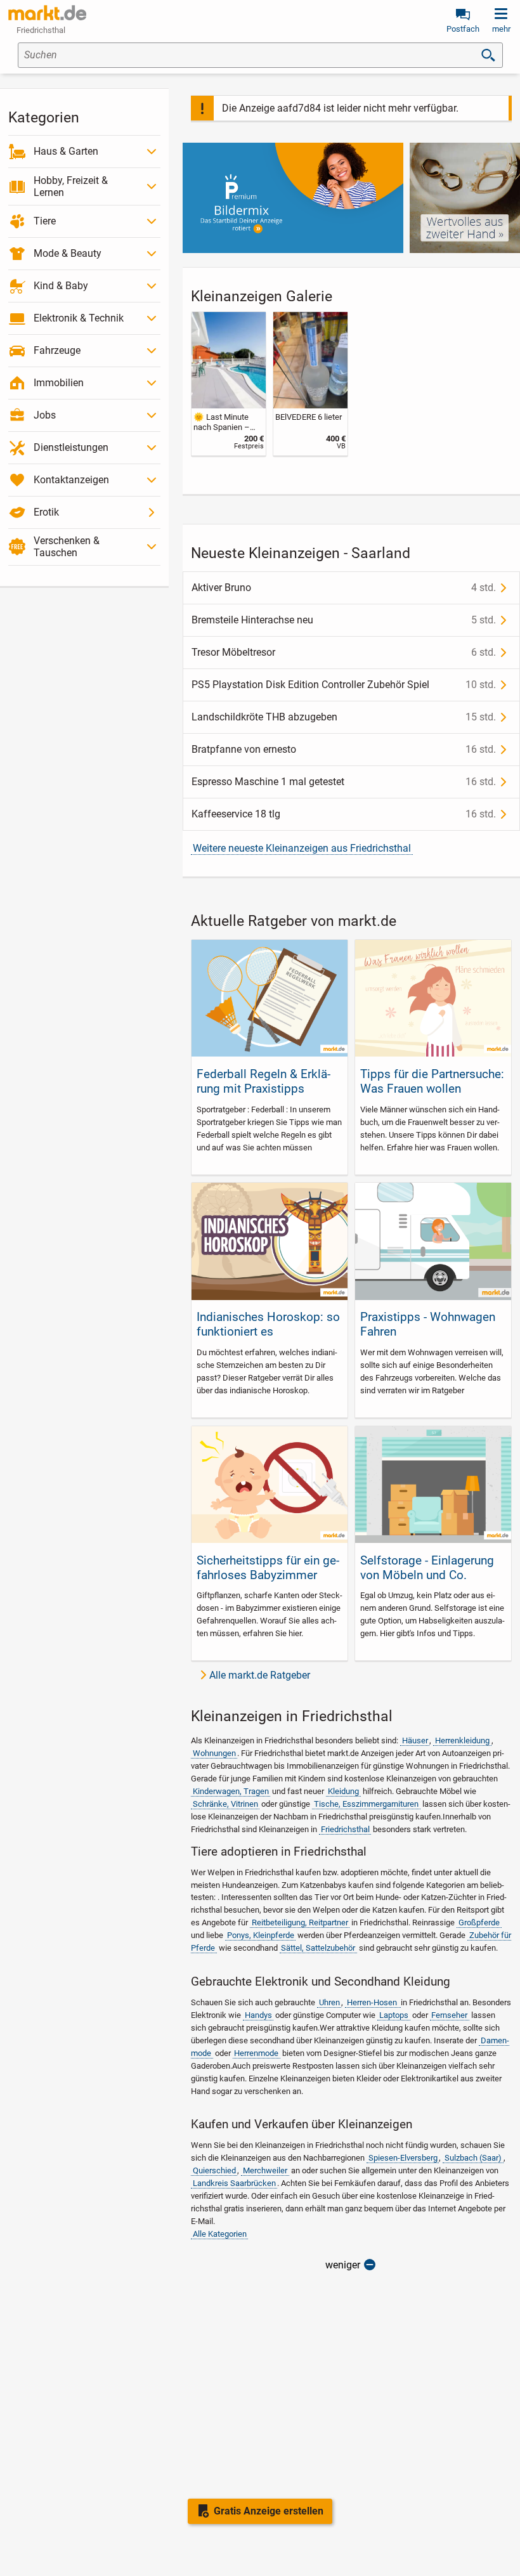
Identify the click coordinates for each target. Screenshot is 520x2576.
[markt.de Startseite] (47, 13)
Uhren (329, 2002)
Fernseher (449, 2015)
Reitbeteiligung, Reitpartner (300, 1922)
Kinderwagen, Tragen (231, 1791)
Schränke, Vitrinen (225, 1804)
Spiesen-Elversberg (403, 2158)
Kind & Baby (61, 286)
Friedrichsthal (345, 1829)
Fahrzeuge (57, 350)
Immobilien (59, 383)
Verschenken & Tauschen (67, 547)
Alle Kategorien (220, 2234)
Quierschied (214, 2170)
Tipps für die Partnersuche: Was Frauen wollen (432, 1081)
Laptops (394, 2015)
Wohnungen (214, 1753)
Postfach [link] (463, 29)
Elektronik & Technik (79, 318)
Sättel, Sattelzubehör (318, 1948)
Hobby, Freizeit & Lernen (71, 186)
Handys (258, 2015)
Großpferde (479, 1922)
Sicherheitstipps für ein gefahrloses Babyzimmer (268, 1568)
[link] (229, 384)
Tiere (45, 221)
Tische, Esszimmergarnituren (366, 1804)
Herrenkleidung (462, 1740)
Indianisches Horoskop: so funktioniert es (268, 1324)
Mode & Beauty (68, 253)
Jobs (45, 415)
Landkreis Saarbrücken (234, 2183)
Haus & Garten (66, 151)
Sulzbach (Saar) (473, 2158)
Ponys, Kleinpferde (261, 1935)
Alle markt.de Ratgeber (260, 1675)
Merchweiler (265, 2170)
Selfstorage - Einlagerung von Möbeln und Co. (427, 1568)
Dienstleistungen (71, 447)
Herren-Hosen (373, 2002)
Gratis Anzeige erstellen (269, 2511)
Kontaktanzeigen (71, 480)
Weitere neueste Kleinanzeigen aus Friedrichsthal (302, 848)
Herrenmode (256, 2053)
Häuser (415, 1740)
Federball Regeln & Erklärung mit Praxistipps (263, 1081)
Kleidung (343, 1791)
